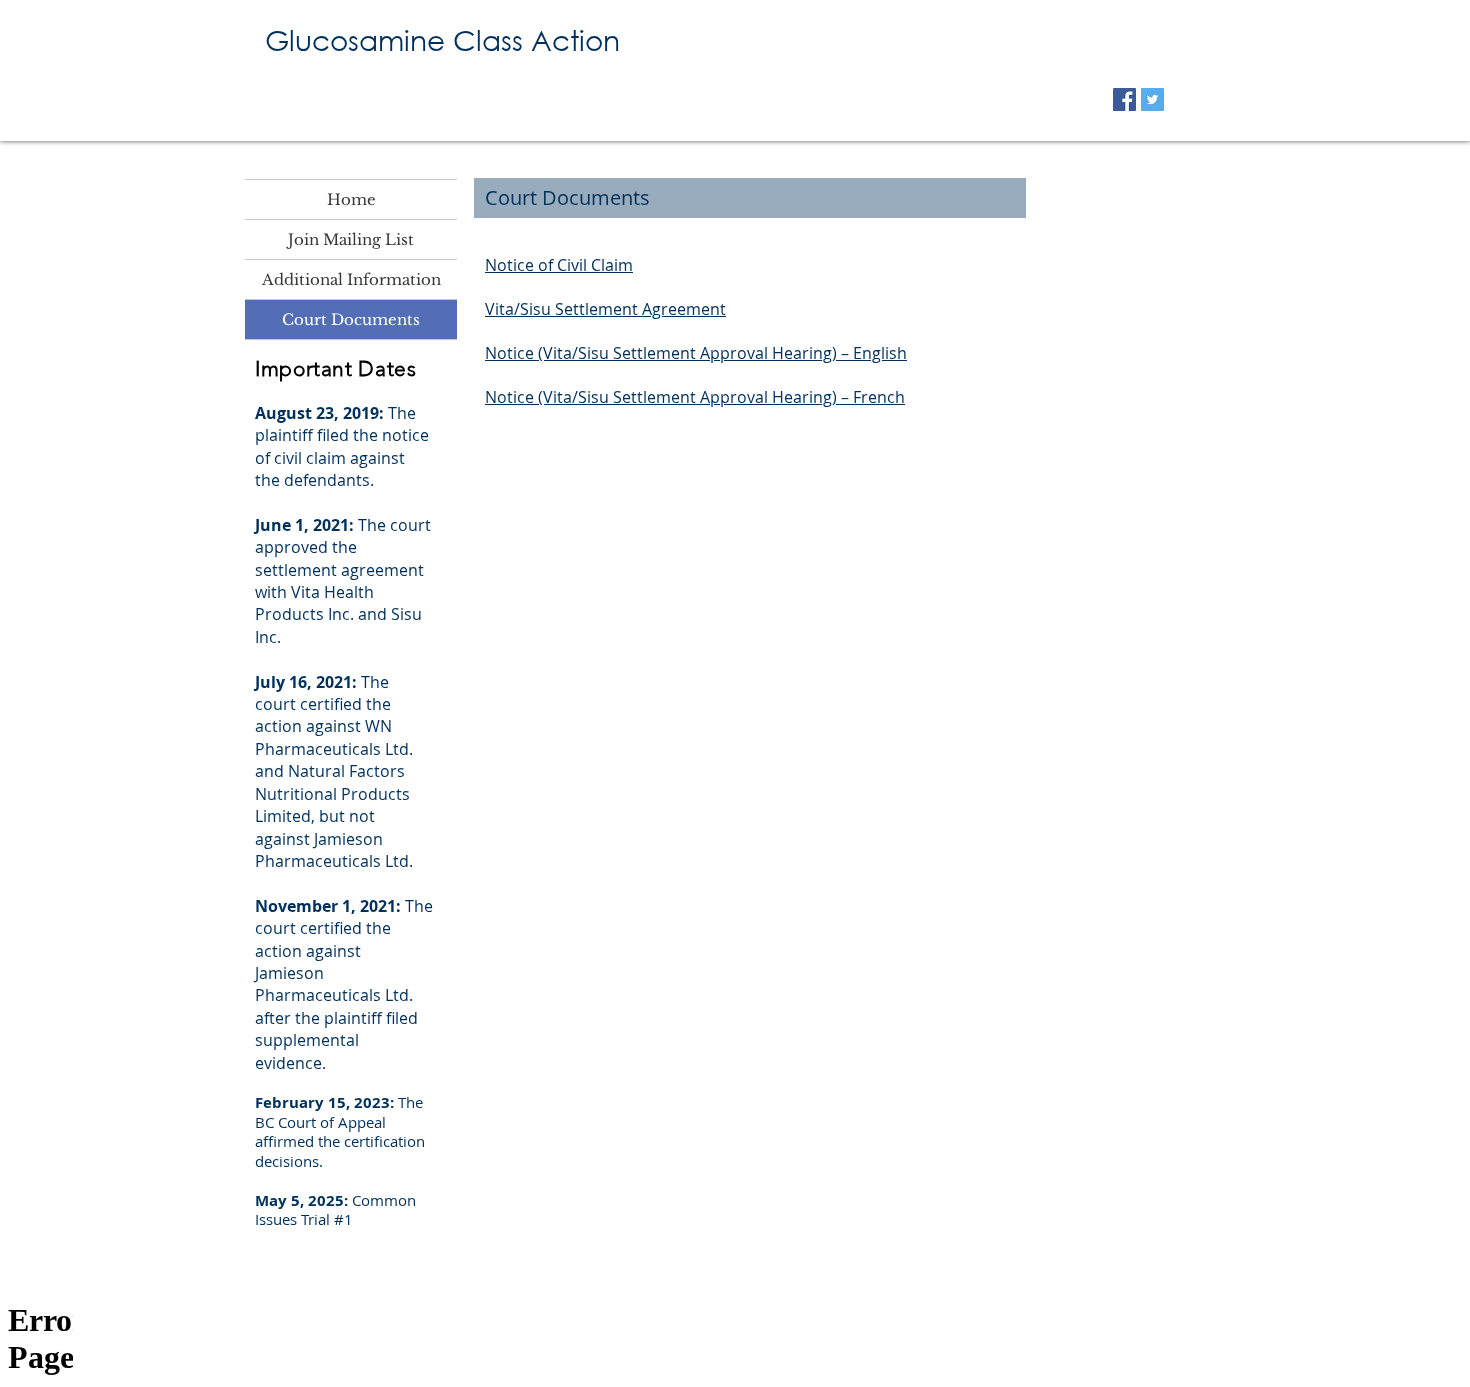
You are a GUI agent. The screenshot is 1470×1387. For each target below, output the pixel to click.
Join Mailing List (351, 239)
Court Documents (351, 319)
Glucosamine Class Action (442, 39)
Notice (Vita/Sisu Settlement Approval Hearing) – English (696, 353)
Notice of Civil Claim (559, 265)
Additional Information (351, 279)
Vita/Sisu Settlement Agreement (605, 309)
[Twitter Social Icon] (1152, 99)
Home (351, 199)
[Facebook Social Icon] (1124, 99)
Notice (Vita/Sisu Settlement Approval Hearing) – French (695, 397)
